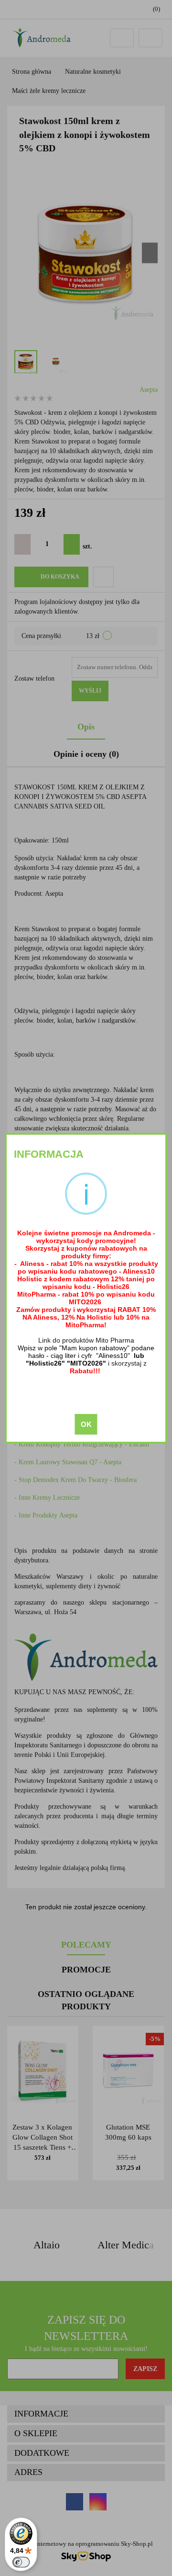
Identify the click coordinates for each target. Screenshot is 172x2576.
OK (86, 1424)
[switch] (21, 2562)
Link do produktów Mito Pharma (86, 1340)
